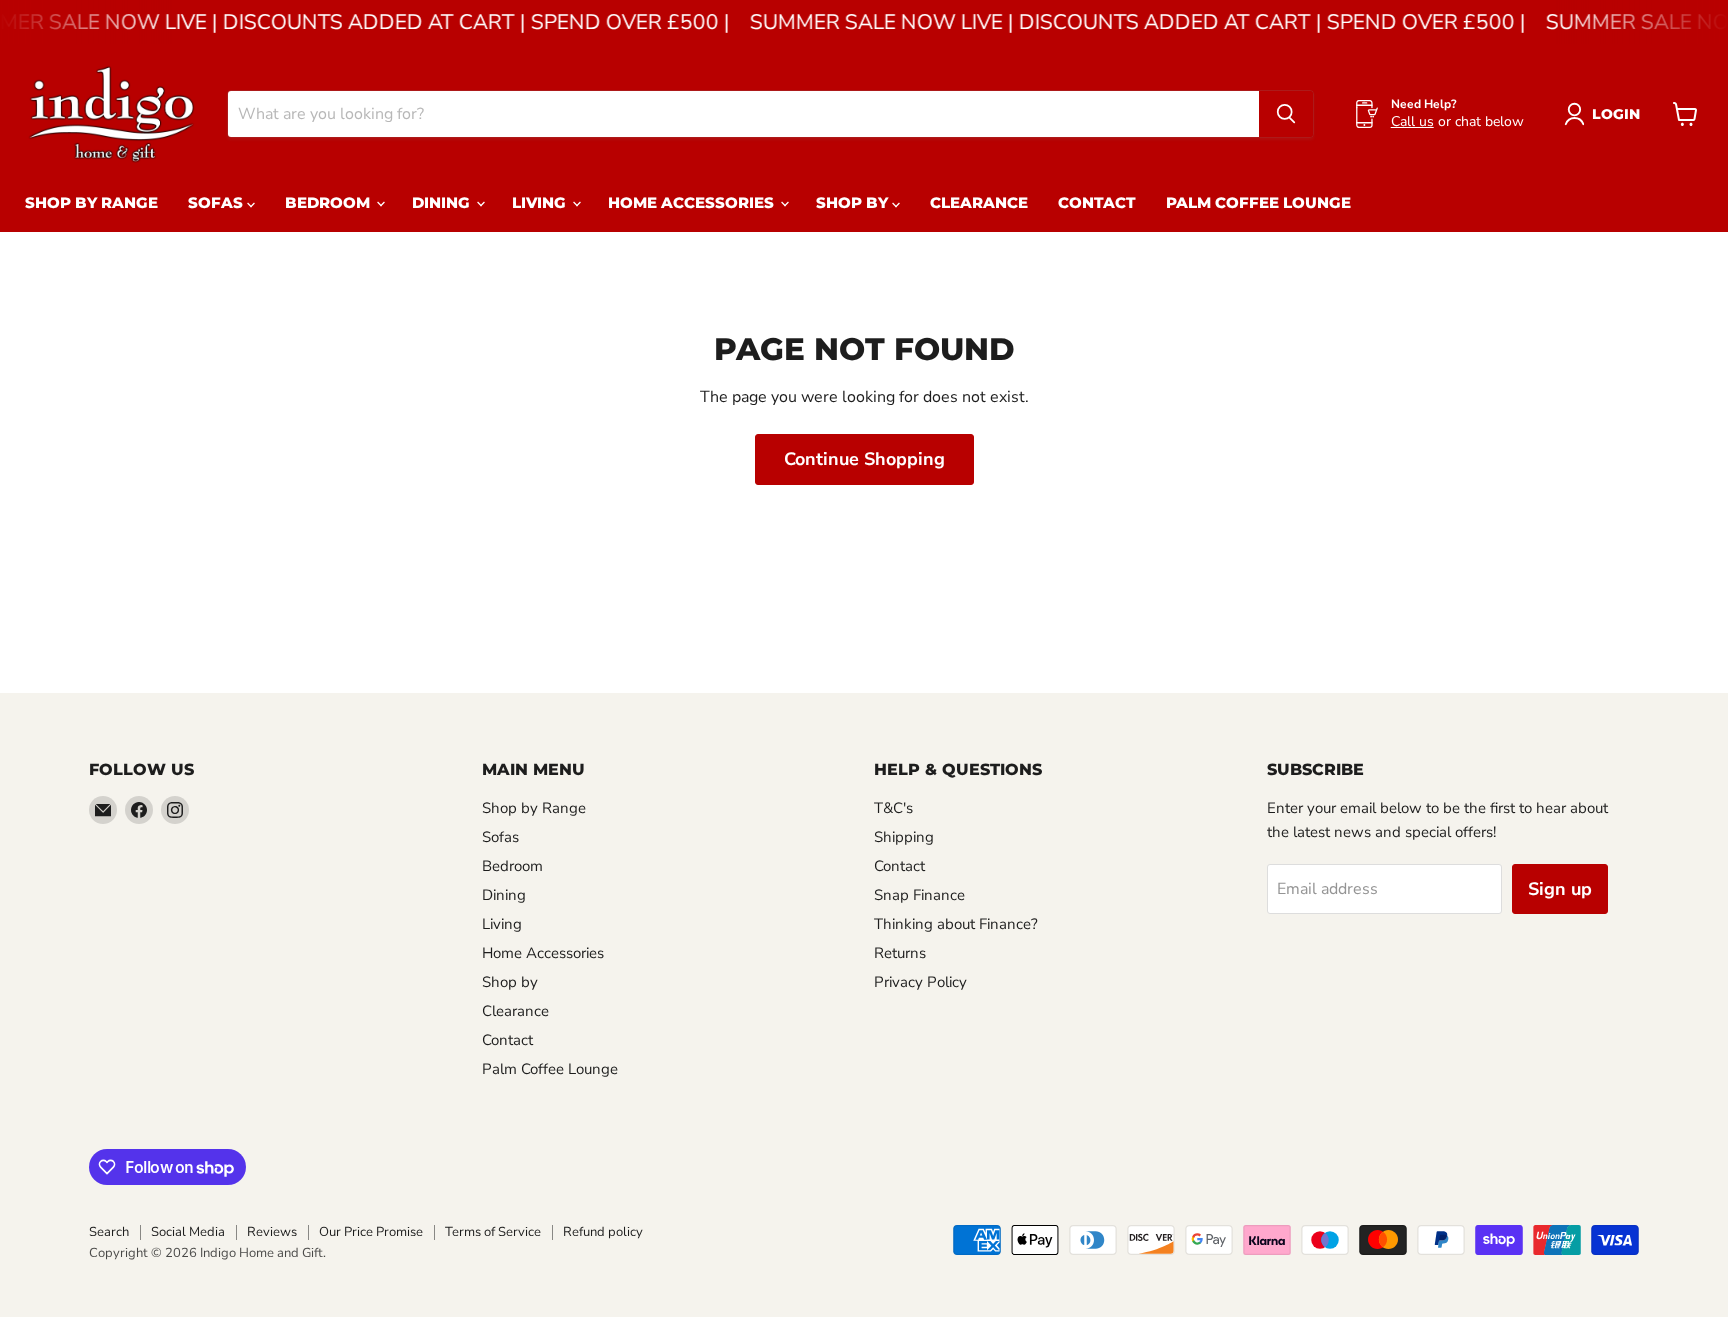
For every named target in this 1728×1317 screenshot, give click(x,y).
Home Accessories (693, 202)
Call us (1412, 121)
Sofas (217, 202)
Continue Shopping (864, 459)
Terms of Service (493, 1232)
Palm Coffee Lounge (1258, 202)
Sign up (1560, 889)
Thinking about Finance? (956, 924)
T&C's (893, 808)
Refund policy (603, 1232)
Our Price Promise (371, 1232)
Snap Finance (919, 895)
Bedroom (329, 202)
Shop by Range (91, 202)
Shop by (854, 202)
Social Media (188, 1232)
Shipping (904, 837)
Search (109, 1232)
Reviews (272, 1232)
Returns (900, 953)
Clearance (979, 202)
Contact (1097, 202)
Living (541, 202)
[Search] (1286, 114)
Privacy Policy (920, 982)
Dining (443, 202)
